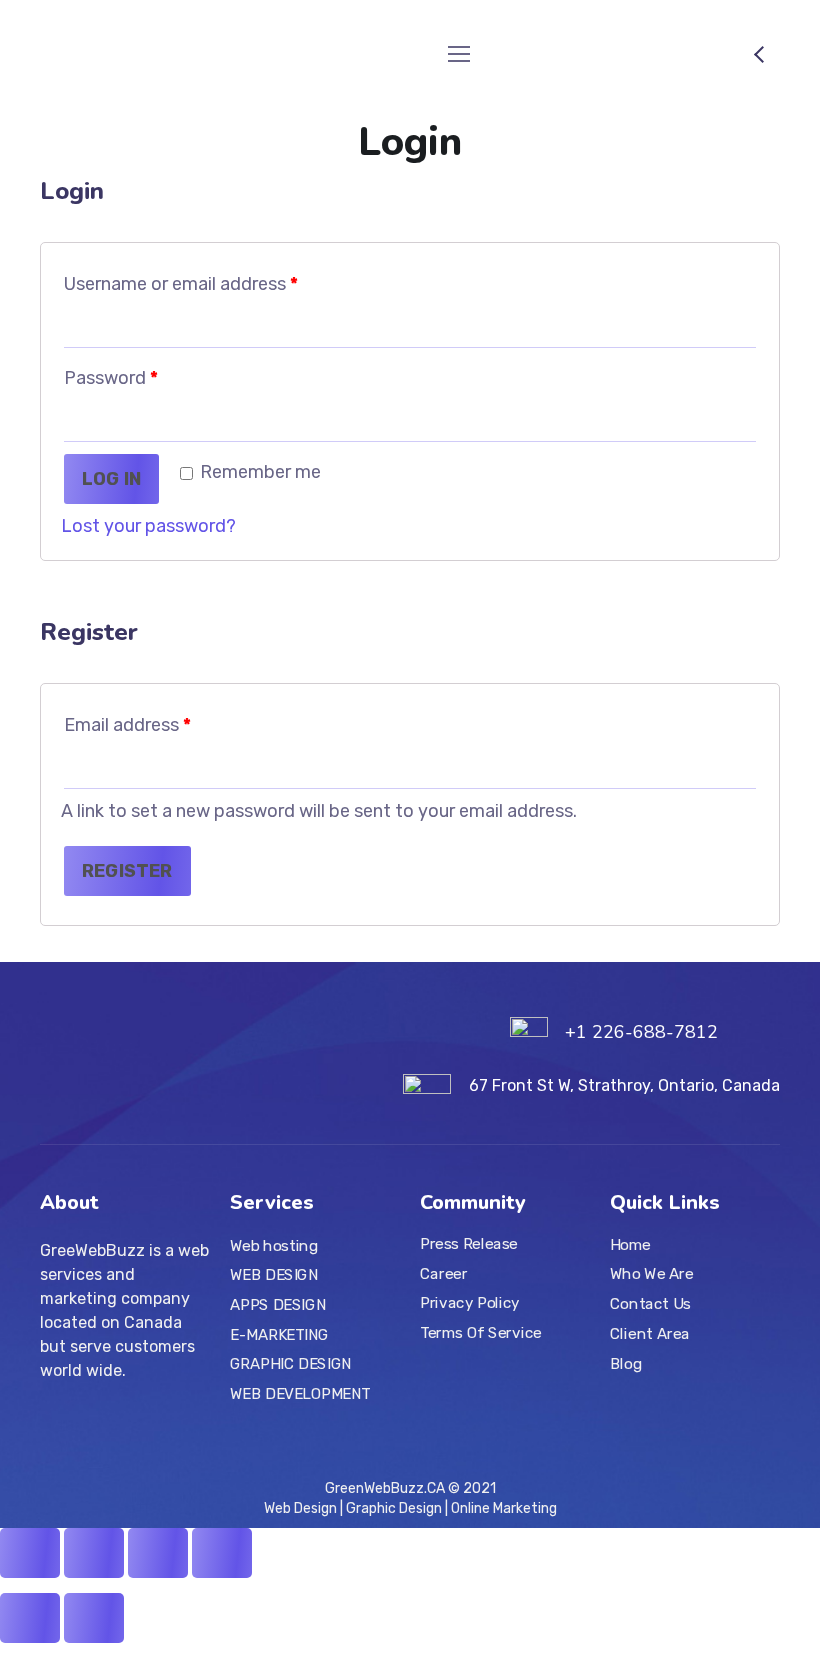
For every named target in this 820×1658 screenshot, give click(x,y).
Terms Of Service (481, 1333)
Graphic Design (394, 1508)
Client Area (650, 1334)
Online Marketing (502, 1508)
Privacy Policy (470, 1303)
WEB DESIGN (274, 1275)
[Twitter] (48, 1434)
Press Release (469, 1244)
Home (630, 1245)
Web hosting (274, 1246)
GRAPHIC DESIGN (291, 1364)
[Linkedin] (150, 1434)
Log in (111, 479)
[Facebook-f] (82, 1434)
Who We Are (652, 1274)
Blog (626, 1363)
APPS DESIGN (278, 1305)
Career (444, 1274)
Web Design (302, 1508)
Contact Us (650, 1304)
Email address (127, 725)
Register (127, 871)
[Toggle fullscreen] (158, 1553)
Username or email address (181, 284)
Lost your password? (148, 526)
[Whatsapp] (218, 1434)
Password (111, 378)
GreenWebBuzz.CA (385, 1488)
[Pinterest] (184, 1434)
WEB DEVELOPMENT (300, 1394)
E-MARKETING (279, 1334)
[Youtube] (116, 1434)
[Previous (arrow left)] (30, 1618)
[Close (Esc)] (30, 1553)
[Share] (94, 1553)
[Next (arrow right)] (94, 1618)
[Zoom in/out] (222, 1553)
